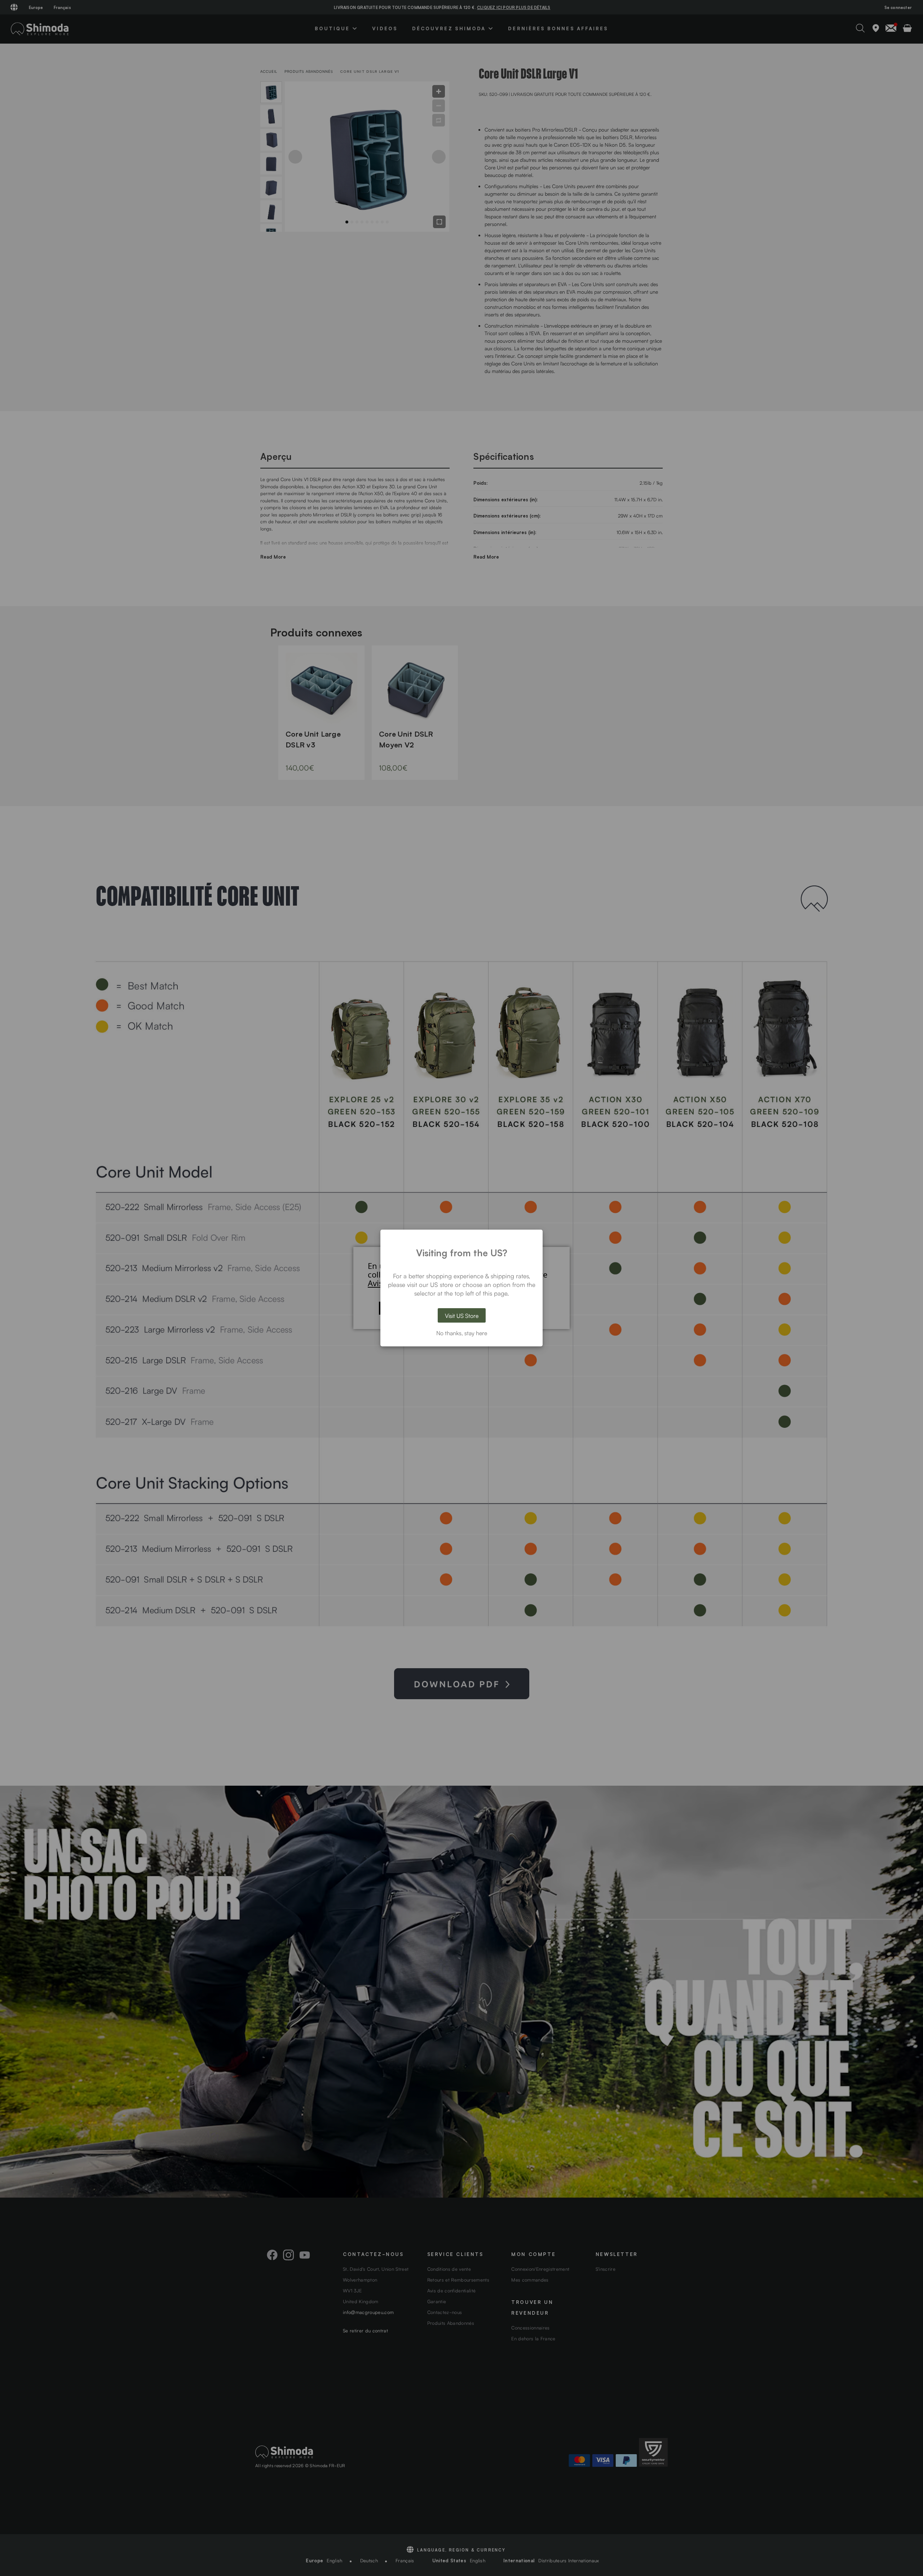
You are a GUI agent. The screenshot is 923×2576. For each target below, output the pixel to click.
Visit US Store (462, 1315)
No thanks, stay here (462, 1333)
